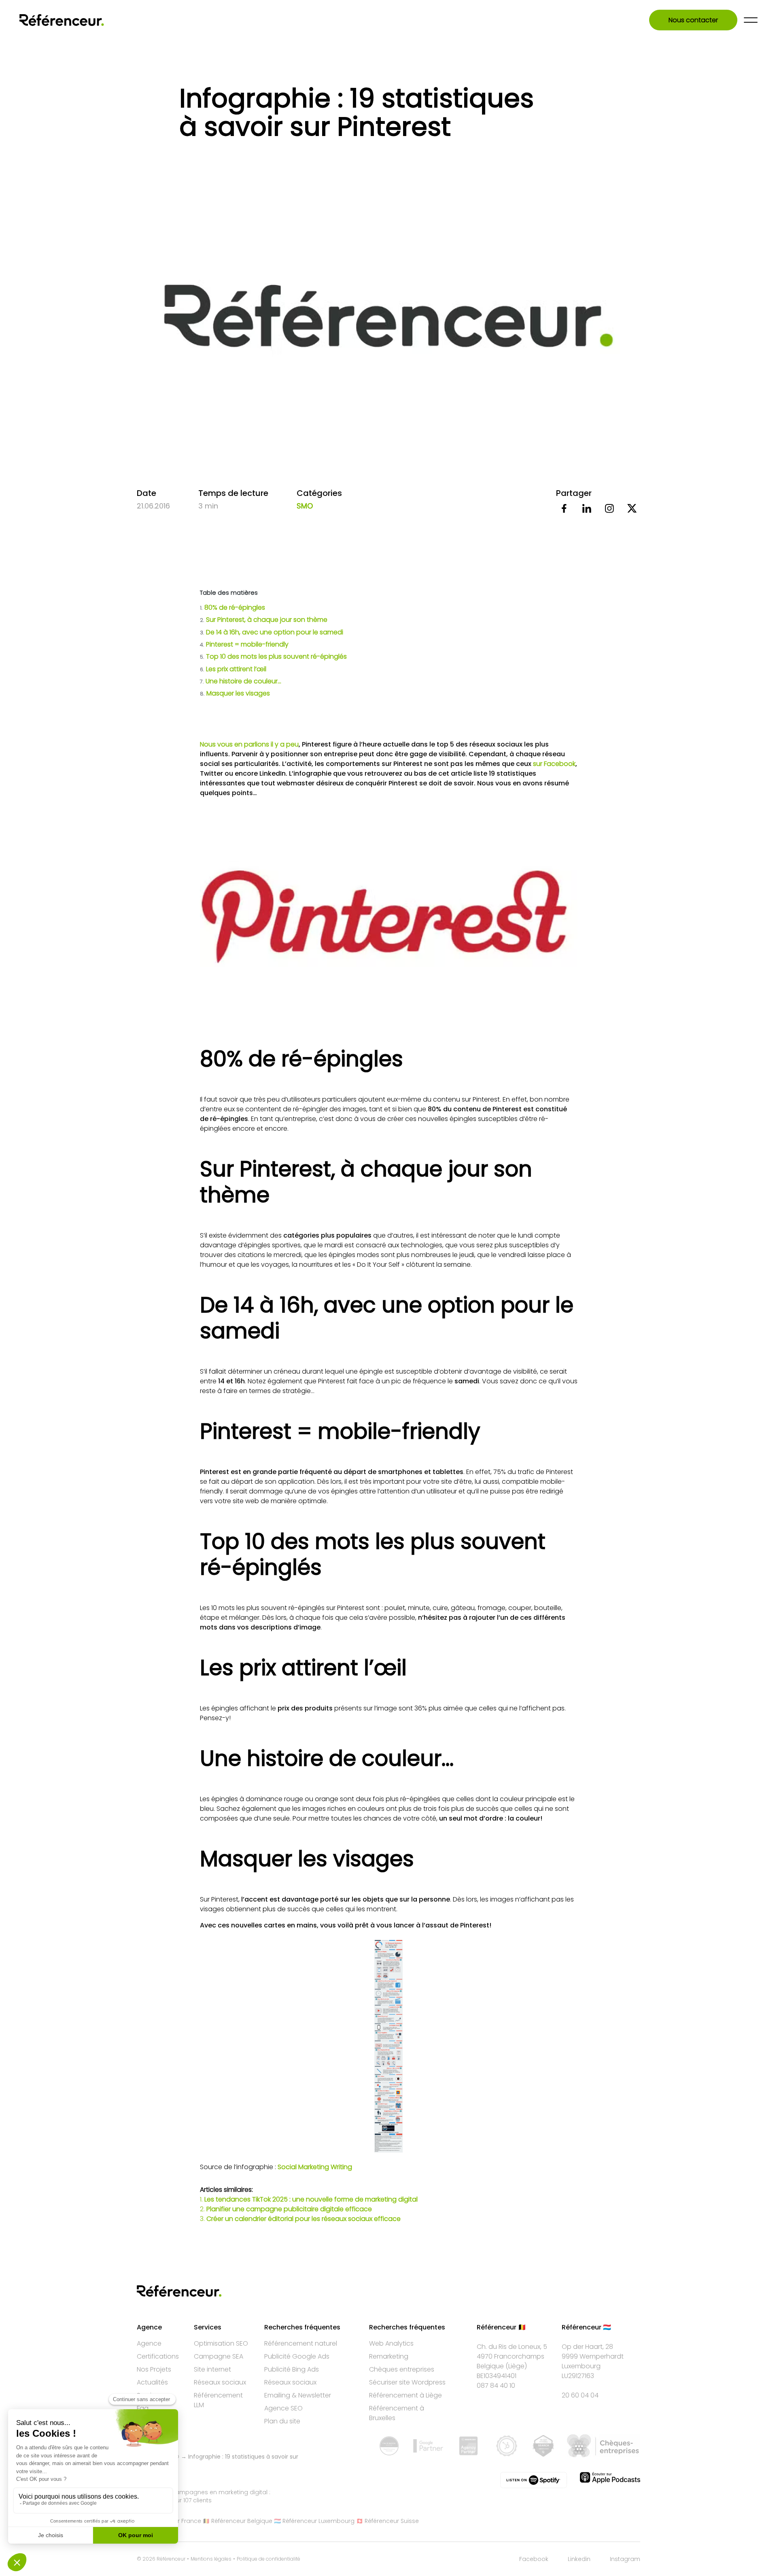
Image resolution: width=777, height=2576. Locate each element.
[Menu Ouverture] (751, 20)
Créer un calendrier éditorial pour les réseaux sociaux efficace (304, 2219)
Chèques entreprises (402, 2369)
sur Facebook (554, 764)
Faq (143, 2408)
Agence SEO (283, 2408)
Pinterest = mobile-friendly (244, 644)
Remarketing (389, 2356)
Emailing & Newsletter (298, 2395)
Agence (149, 2343)
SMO (305, 506)
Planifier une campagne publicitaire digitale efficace (289, 2209)
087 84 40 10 (496, 2386)
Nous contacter (693, 20)
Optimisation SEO (221, 2343)
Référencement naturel (301, 2343)
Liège (516, 2366)
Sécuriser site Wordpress (407, 2382)
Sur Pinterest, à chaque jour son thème (264, 620)
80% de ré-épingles (233, 607)
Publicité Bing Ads (292, 2369)
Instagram (625, 2559)
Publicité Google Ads (297, 2356)
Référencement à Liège (405, 2395)
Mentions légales (211, 2559)
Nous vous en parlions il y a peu (249, 744)
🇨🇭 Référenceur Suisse (387, 2521)
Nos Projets (154, 2369)
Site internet (212, 2369)
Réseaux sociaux (220, 2382)
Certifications (158, 2356)
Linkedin (579, 2559)
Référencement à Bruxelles (397, 2413)
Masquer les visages (235, 693)
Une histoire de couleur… (241, 681)
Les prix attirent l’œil (233, 669)
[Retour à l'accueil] (62, 20)
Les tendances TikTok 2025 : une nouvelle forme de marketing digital (311, 2199)
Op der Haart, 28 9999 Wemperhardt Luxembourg (593, 2356)
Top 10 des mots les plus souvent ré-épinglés (274, 656)
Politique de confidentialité (269, 2559)
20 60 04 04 (580, 2395)
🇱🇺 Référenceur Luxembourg (314, 2521)
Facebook (534, 2559)
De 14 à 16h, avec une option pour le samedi (272, 632)
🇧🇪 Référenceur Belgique (238, 2521)
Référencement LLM (218, 2400)
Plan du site (282, 2421)
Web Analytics (391, 2343)
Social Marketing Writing (315, 2167)
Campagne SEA (219, 2356)
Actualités (152, 2382)
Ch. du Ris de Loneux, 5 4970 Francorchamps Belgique (512, 2356)
